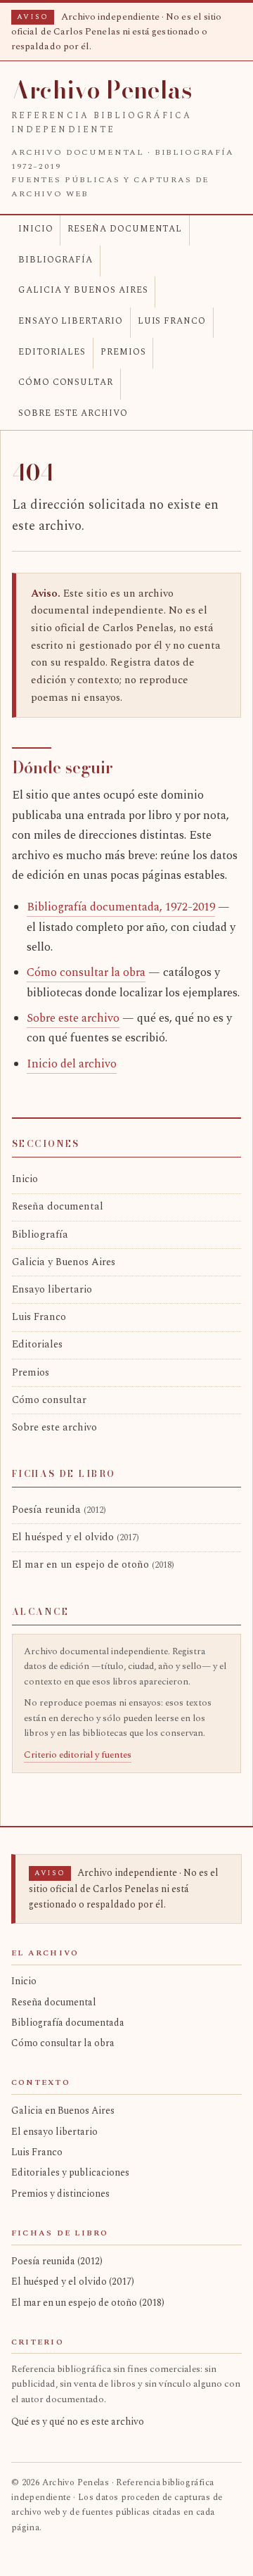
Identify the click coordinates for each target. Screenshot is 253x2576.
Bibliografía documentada (68, 2023)
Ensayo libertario (71, 321)
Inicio (36, 229)
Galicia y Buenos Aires (83, 290)
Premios (123, 352)
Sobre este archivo (73, 413)
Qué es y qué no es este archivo (78, 2422)
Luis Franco (172, 321)
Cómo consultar (66, 382)
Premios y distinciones (60, 2194)
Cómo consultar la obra (86, 973)
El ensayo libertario (54, 2132)
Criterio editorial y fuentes (78, 1755)
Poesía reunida (59, 1510)
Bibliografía (56, 260)
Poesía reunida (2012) (57, 2261)
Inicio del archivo (72, 1064)
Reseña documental (125, 229)
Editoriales (52, 352)
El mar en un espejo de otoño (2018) (88, 2303)
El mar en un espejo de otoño (93, 1565)
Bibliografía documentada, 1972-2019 (121, 907)
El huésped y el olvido (76, 1537)
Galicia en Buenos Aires (63, 2111)
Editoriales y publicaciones (70, 2172)
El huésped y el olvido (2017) (73, 2282)
